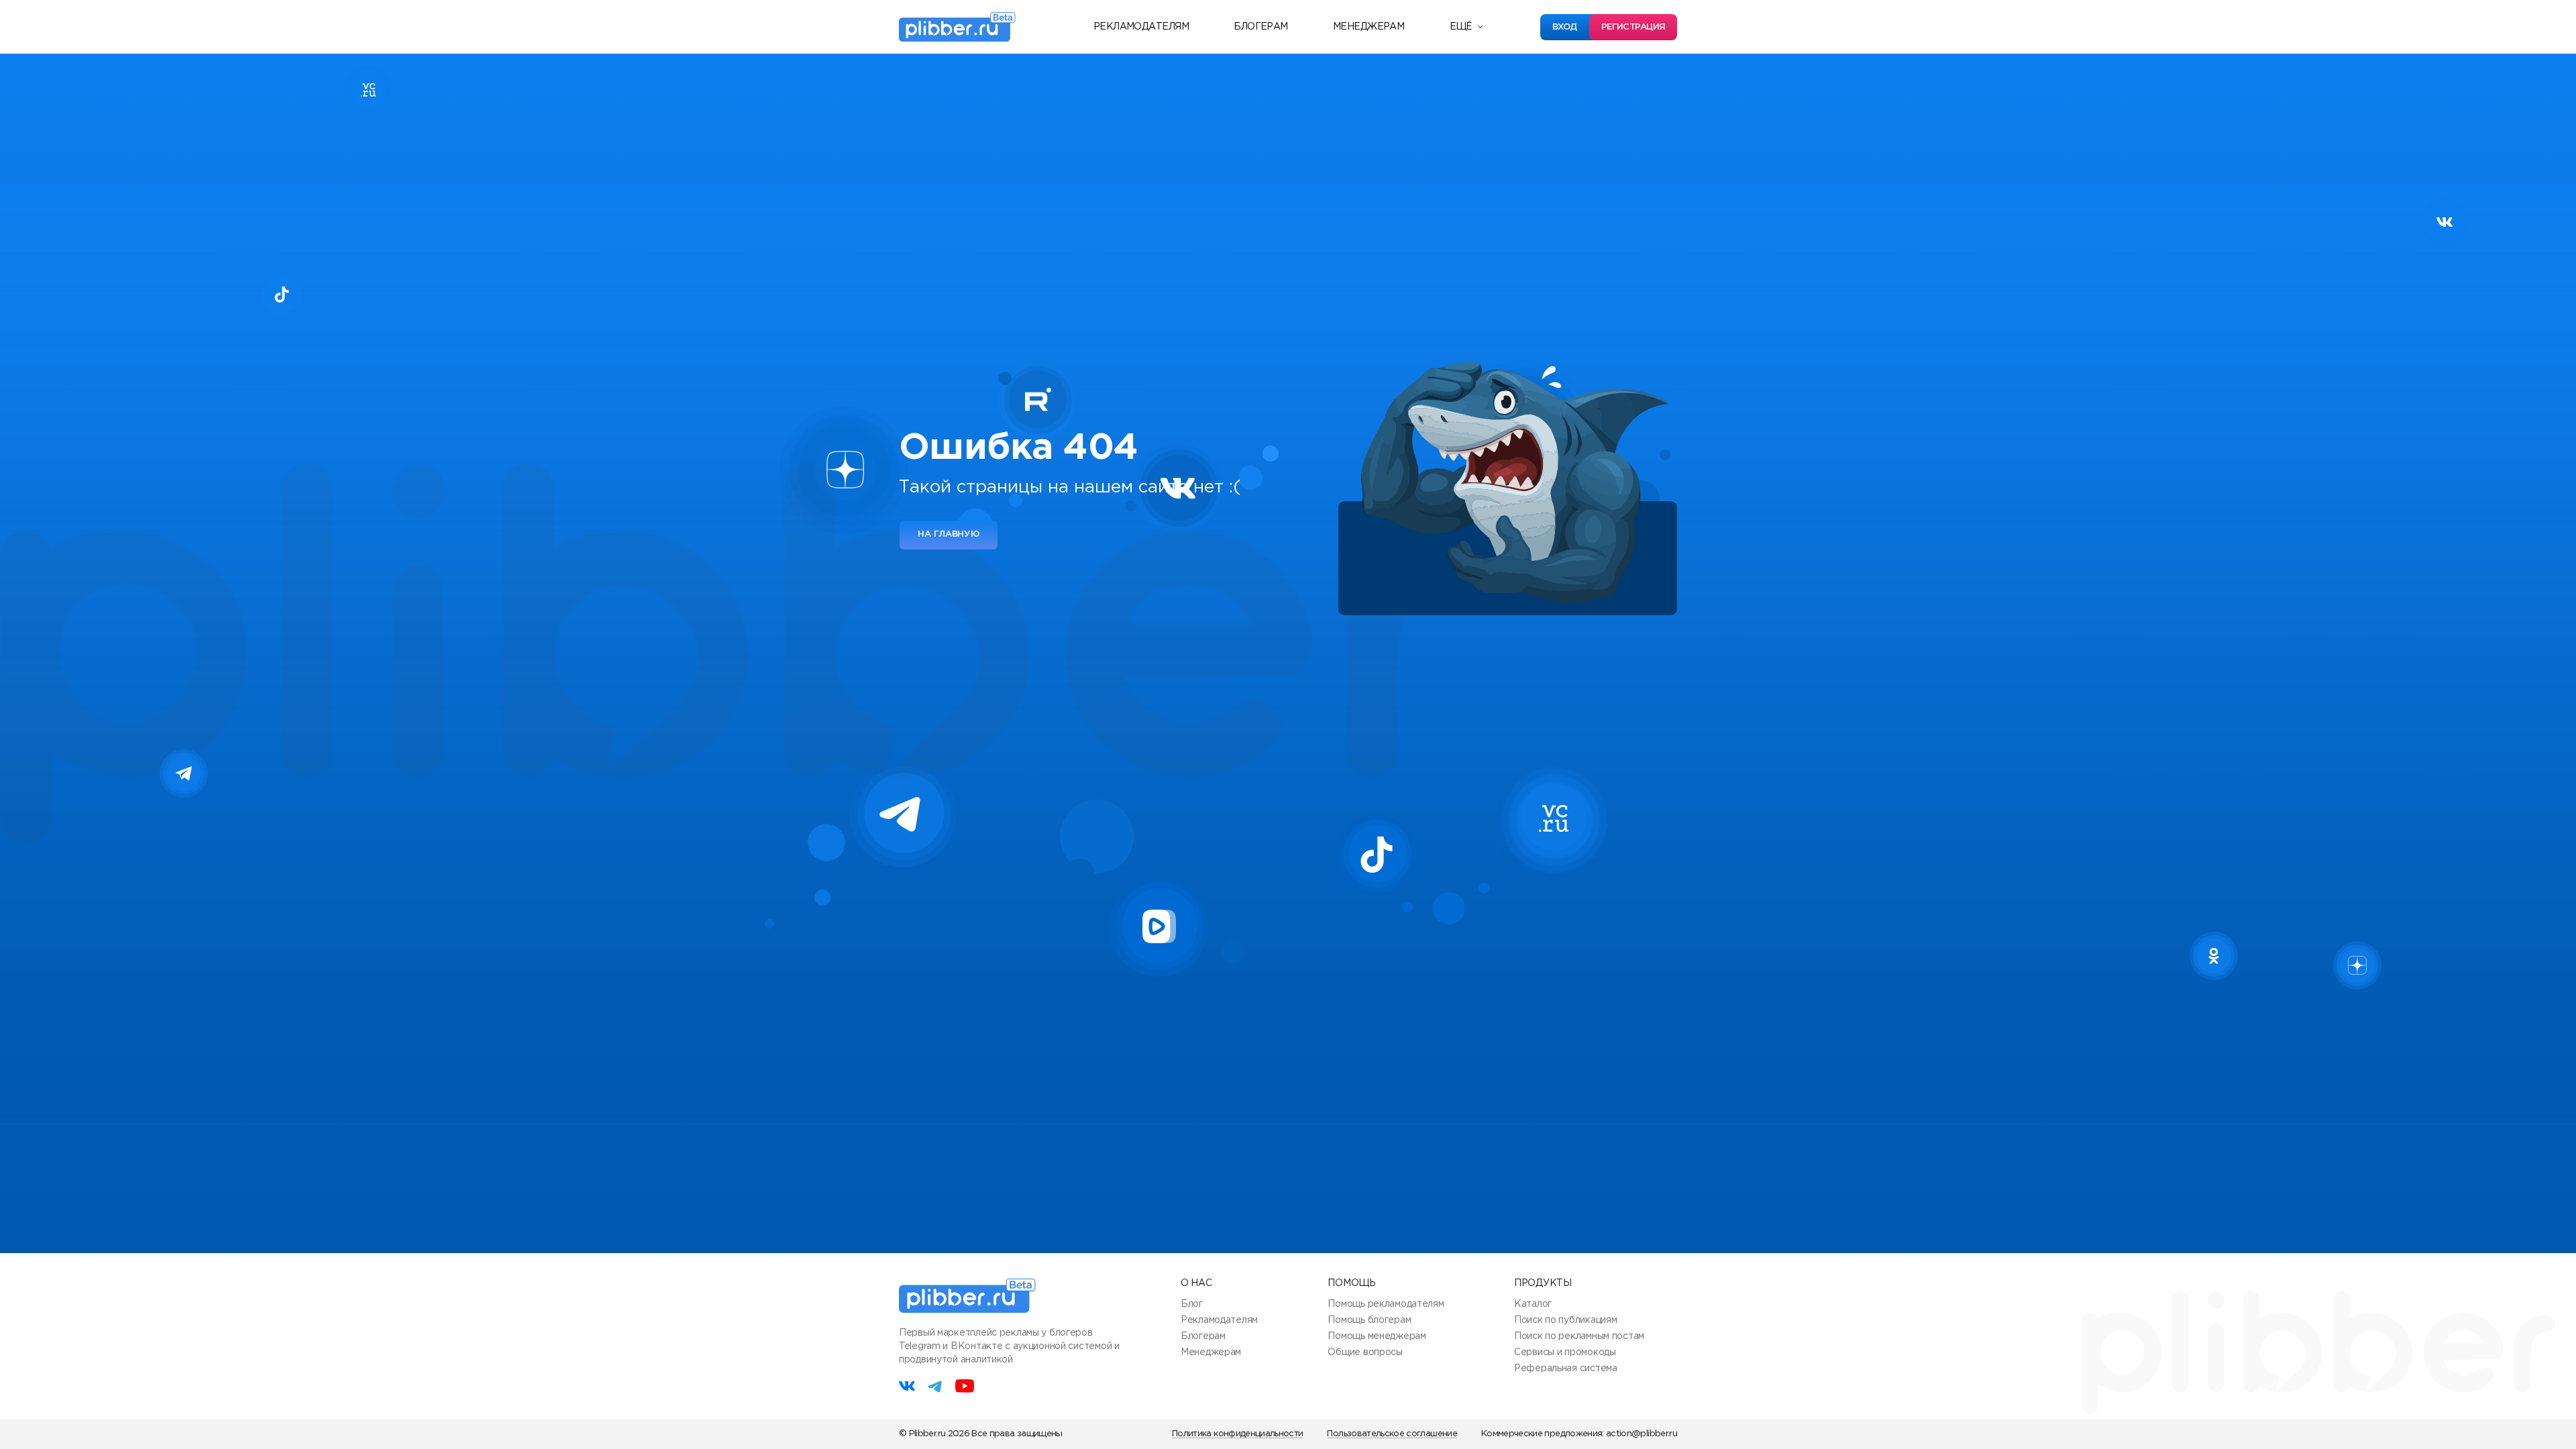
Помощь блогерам (1369, 1320)
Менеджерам (1368, 27)
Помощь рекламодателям (1386, 1304)
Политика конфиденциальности (1237, 1434)
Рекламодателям (1141, 27)
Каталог (1533, 1304)
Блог (1192, 1304)
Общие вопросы (1365, 1352)
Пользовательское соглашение (1392, 1434)
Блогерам (1261, 27)
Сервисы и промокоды (1565, 1352)
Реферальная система (1566, 1368)
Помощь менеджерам (1377, 1336)
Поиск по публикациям (1565, 1320)
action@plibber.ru (1642, 1434)
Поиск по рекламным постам (1579, 1336)
